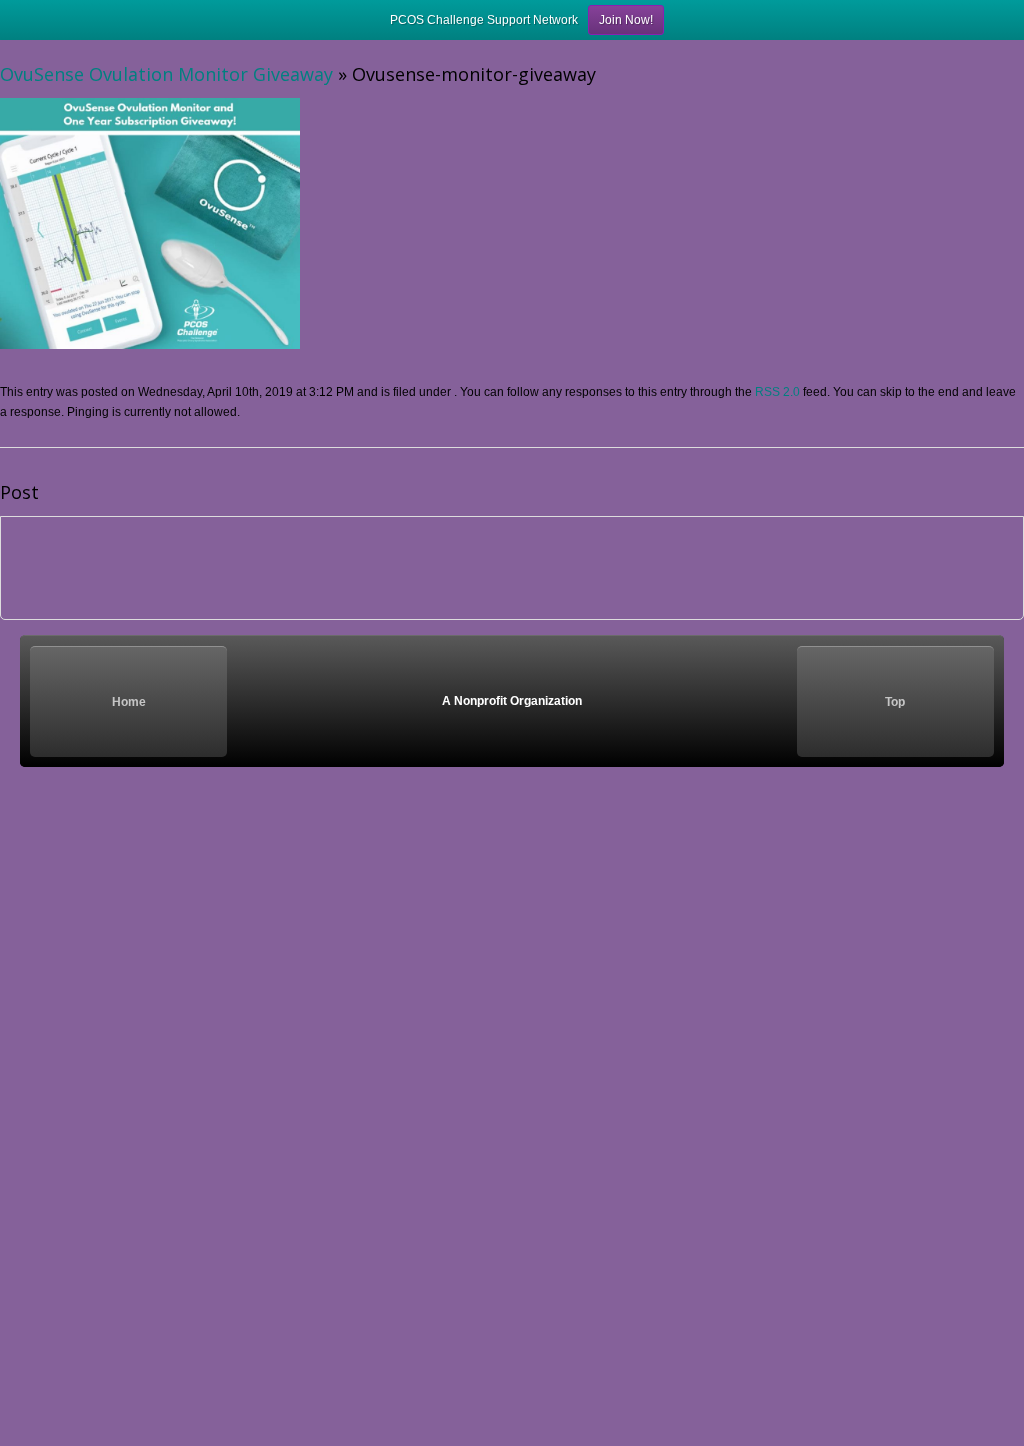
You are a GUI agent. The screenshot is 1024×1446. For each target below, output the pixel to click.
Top (895, 702)
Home (129, 702)
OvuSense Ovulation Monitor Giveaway (166, 74)
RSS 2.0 (777, 392)
